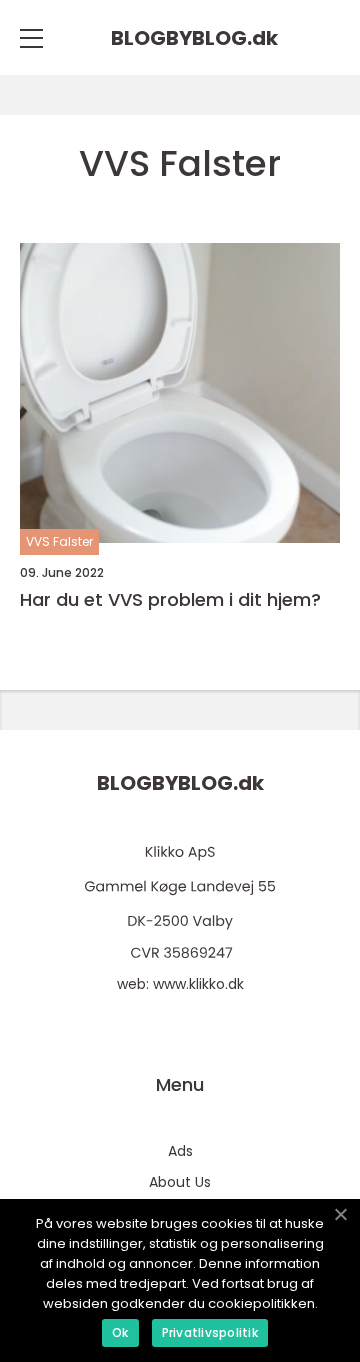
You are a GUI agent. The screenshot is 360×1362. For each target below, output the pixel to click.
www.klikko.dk (198, 984)
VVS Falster (59, 541)
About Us (180, 1182)
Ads (180, 1151)
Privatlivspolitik (210, 1332)
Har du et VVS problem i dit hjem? (170, 600)
